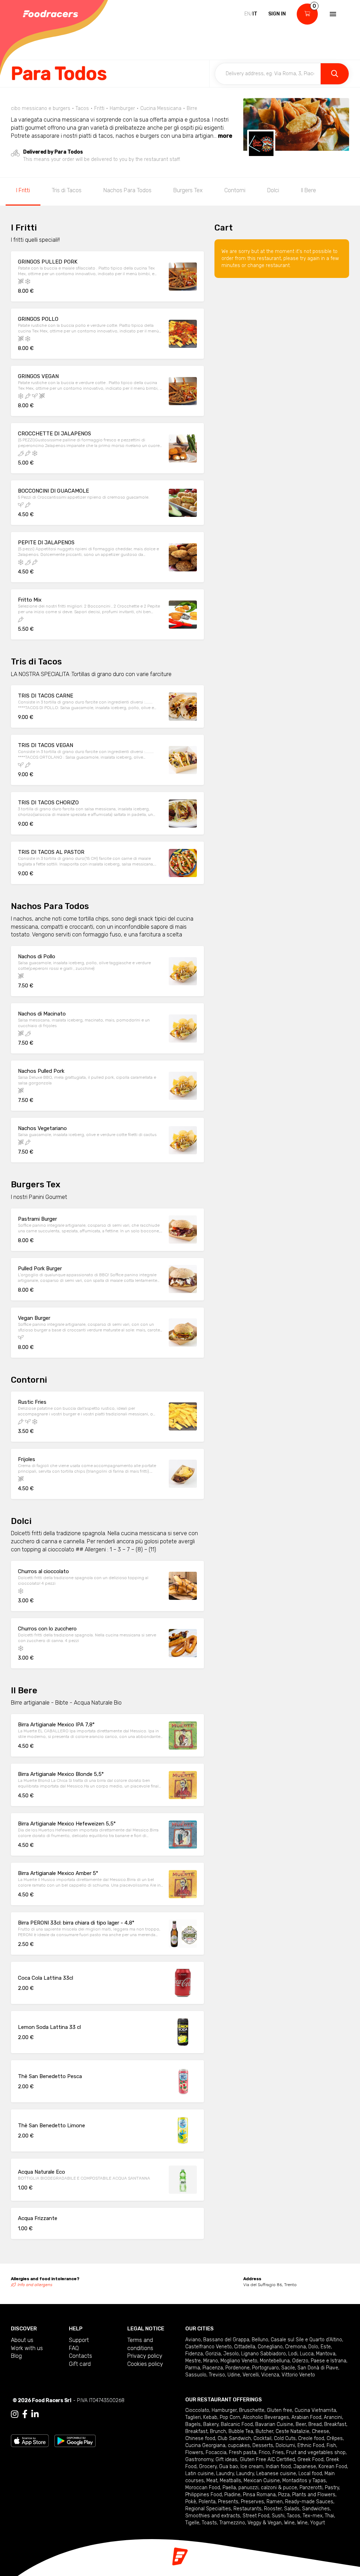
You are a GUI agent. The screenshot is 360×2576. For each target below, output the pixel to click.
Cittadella (245, 2347)
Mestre (193, 2361)
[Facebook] (25, 2414)
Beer (301, 2424)
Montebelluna (275, 2361)
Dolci (273, 190)
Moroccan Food (203, 2488)
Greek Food (310, 2460)
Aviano (193, 2340)
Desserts (263, 2445)
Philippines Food (204, 2495)
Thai (329, 2516)
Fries (278, 2452)
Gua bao (229, 2467)
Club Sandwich (234, 2438)
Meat (212, 2481)
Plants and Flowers (314, 2495)
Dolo (313, 2347)
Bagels (193, 2424)
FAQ (74, 2348)
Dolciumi (285, 2445)
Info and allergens (35, 2285)
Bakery (211, 2424)
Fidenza (194, 2354)
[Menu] (332, 14)
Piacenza (213, 2368)
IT (255, 14)
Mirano (211, 2361)
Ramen (275, 2502)
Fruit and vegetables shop (316, 2452)
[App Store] (30, 2441)
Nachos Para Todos (127, 190)
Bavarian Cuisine (274, 2424)
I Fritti (23, 190)
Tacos (294, 2516)
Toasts (209, 2523)
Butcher (264, 2431)
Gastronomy (199, 2460)
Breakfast (335, 2424)
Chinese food (200, 2438)
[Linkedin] (35, 2414)
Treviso (217, 2375)
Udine (234, 2375)
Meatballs (230, 2481)
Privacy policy (145, 2356)
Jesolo (231, 2354)
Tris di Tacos (67, 190)
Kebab (210, 2417)
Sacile (288, 2368)
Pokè (191, 2502)
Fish (331, 2445)
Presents (228, 2502)
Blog (16, 2356)
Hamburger (224, 2410)
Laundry (225, 2474)
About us (22, 2340)
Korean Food (333, 2467)
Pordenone (237, 2368)
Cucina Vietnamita (315, 2410)
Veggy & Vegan (265, 2523)
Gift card (80, 2364)
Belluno (260, 2340)
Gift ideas (226, 2460)
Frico (264, 2452)
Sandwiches (316, 2509)
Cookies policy (145, 2364)
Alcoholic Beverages (266, 2417)
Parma (193, 2368)
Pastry (332, 2488)
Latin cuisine (200, 2474)
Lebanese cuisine (276, 2474)
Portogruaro (265, 2368)
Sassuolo (196, 2375)
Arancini (333, 2417)
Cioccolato (197, 2410)
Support (79, 2340)
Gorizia (213, 2354)
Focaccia (216, 2452)
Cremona (295, 2347)
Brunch (218, 2431)
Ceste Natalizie (292, 2431)
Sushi (278, 2516)
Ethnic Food (311, 2445)
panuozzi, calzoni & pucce (268, 2488)
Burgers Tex (188, 190)
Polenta (207, 2502)
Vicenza (270, 2375)
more (225, 136)
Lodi (293, 2354)
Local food (310, 2474)
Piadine (232, 2495)
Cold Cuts (285, 2438)
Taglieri (193, 2417)
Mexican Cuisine (262, 2481)
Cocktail (262, 2438)
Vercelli (251, 2375)
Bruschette (252, 2410)
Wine (289, 2523)
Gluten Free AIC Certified (267, 2460)
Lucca (307, 2354)
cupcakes (239, 2445)
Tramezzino (232, 2523)
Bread (315, 2424)
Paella (229, 2488)
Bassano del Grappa (226, 2340)
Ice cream (252, 2467)
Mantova (326, 2354)
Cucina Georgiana (205, 2445)
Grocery (208, 2467)
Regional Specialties (208, 2509)
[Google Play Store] (75, 2441)
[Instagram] (15, 2414)
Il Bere (308, 190)
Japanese (305, 2467)
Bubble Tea (241, 2431)
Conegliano (270, 2347)
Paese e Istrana (329, 2361)
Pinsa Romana (259, 2495)
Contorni (235, 190)
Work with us (27, 2348)
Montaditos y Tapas (304, 2481)
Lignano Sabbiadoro (263, 2354)
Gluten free (279, 2410)
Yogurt (317, 2523)
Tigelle (192, 2523)
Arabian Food (306, 2417)
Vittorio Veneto (298, 2375)
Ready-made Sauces (309, 2502)
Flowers (194, 2452)
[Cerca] (335, 74)
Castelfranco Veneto (208, 2347)
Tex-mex (313, 2516)
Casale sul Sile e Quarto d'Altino (306, 2340)
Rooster (273, 2509)
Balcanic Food (237, 2424)
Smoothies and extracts (213, 2516)
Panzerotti (311, 2488)
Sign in (277, 14)
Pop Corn (230, 2417)
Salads (292, 2509)
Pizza (284, 2495)
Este (326, 2347)
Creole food (311, 2438)
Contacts (81, 2356)
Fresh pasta (243, 2452)
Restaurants (247, 2509)
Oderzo (300, 2361)
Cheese (320, 2431)
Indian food (278, 2467)
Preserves (252, 2502)
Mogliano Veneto (239, 2361)
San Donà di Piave (318, 2368)
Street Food (256, 2516)
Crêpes (335, 2438)
